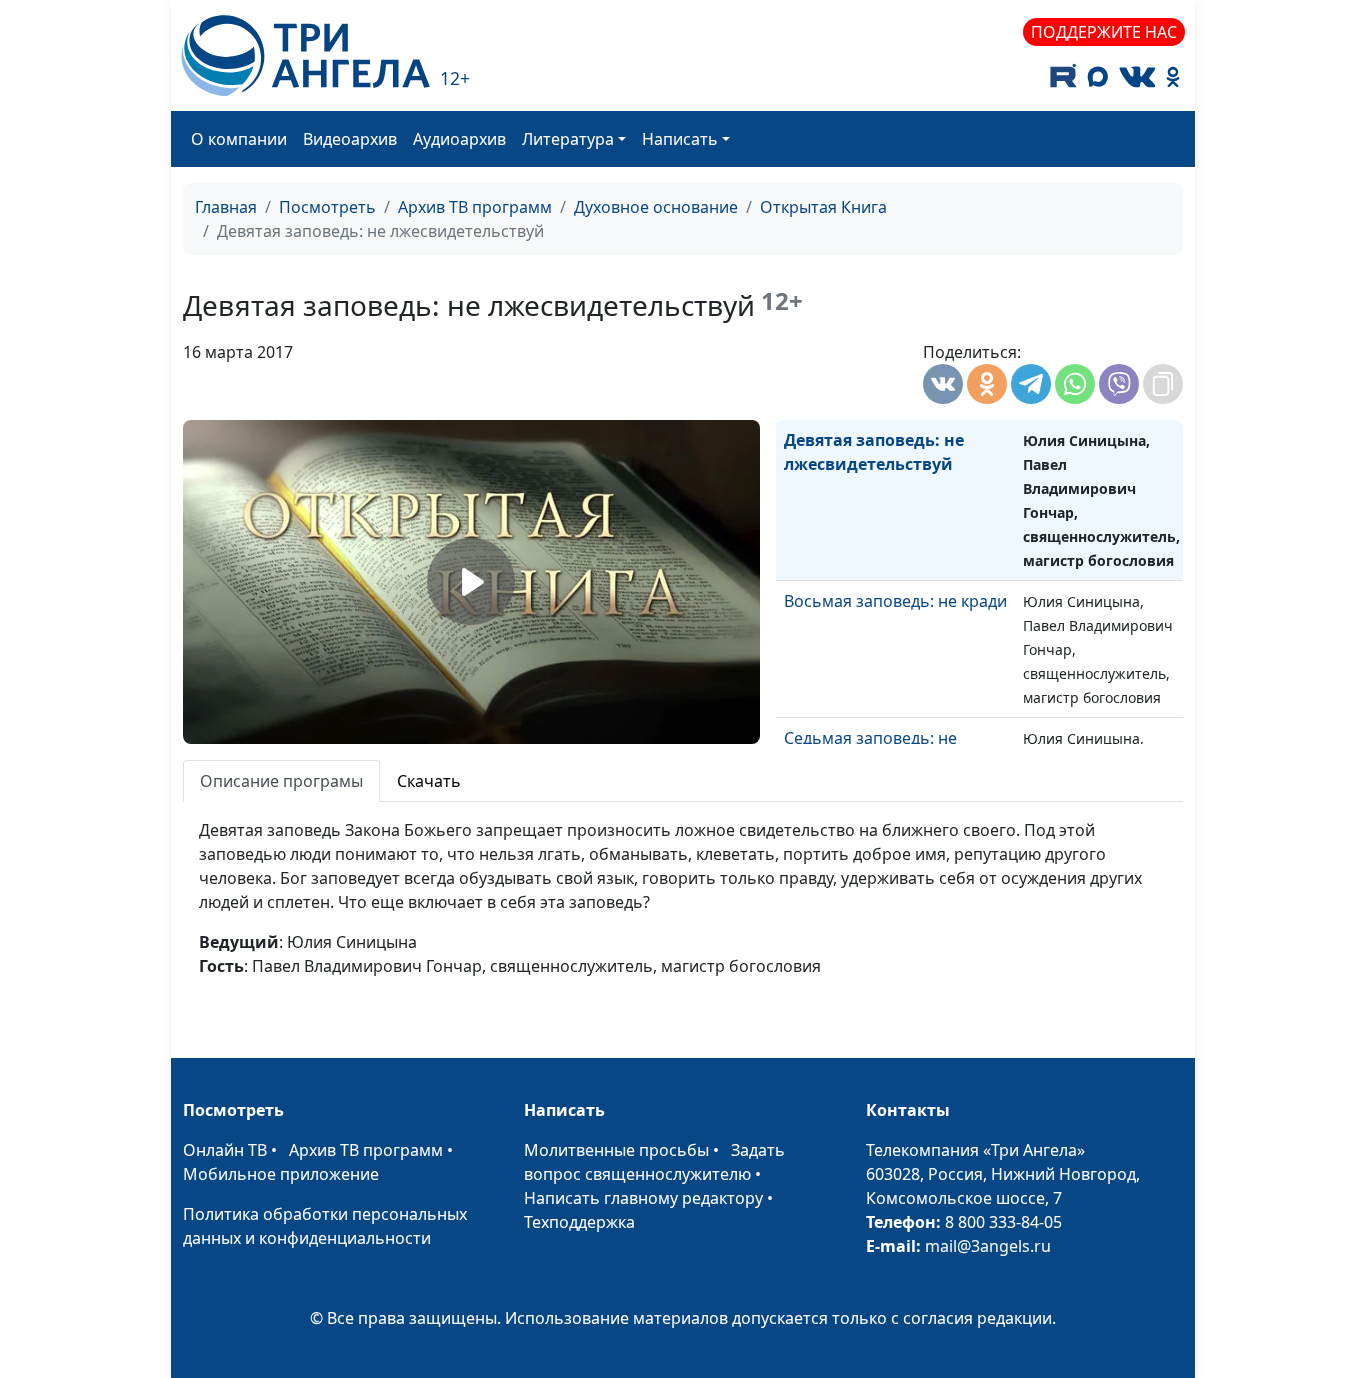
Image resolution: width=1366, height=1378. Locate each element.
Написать (680, 139)
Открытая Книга (823, 207)
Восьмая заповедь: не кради (895, 601)
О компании (239, 139)
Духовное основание (656, 207)
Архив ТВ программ (475, 207)
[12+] (305, 55)
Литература (568, 139)
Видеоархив (350, 139)
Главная (226, 207)
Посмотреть (327, 207)
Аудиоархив (459, 139)
